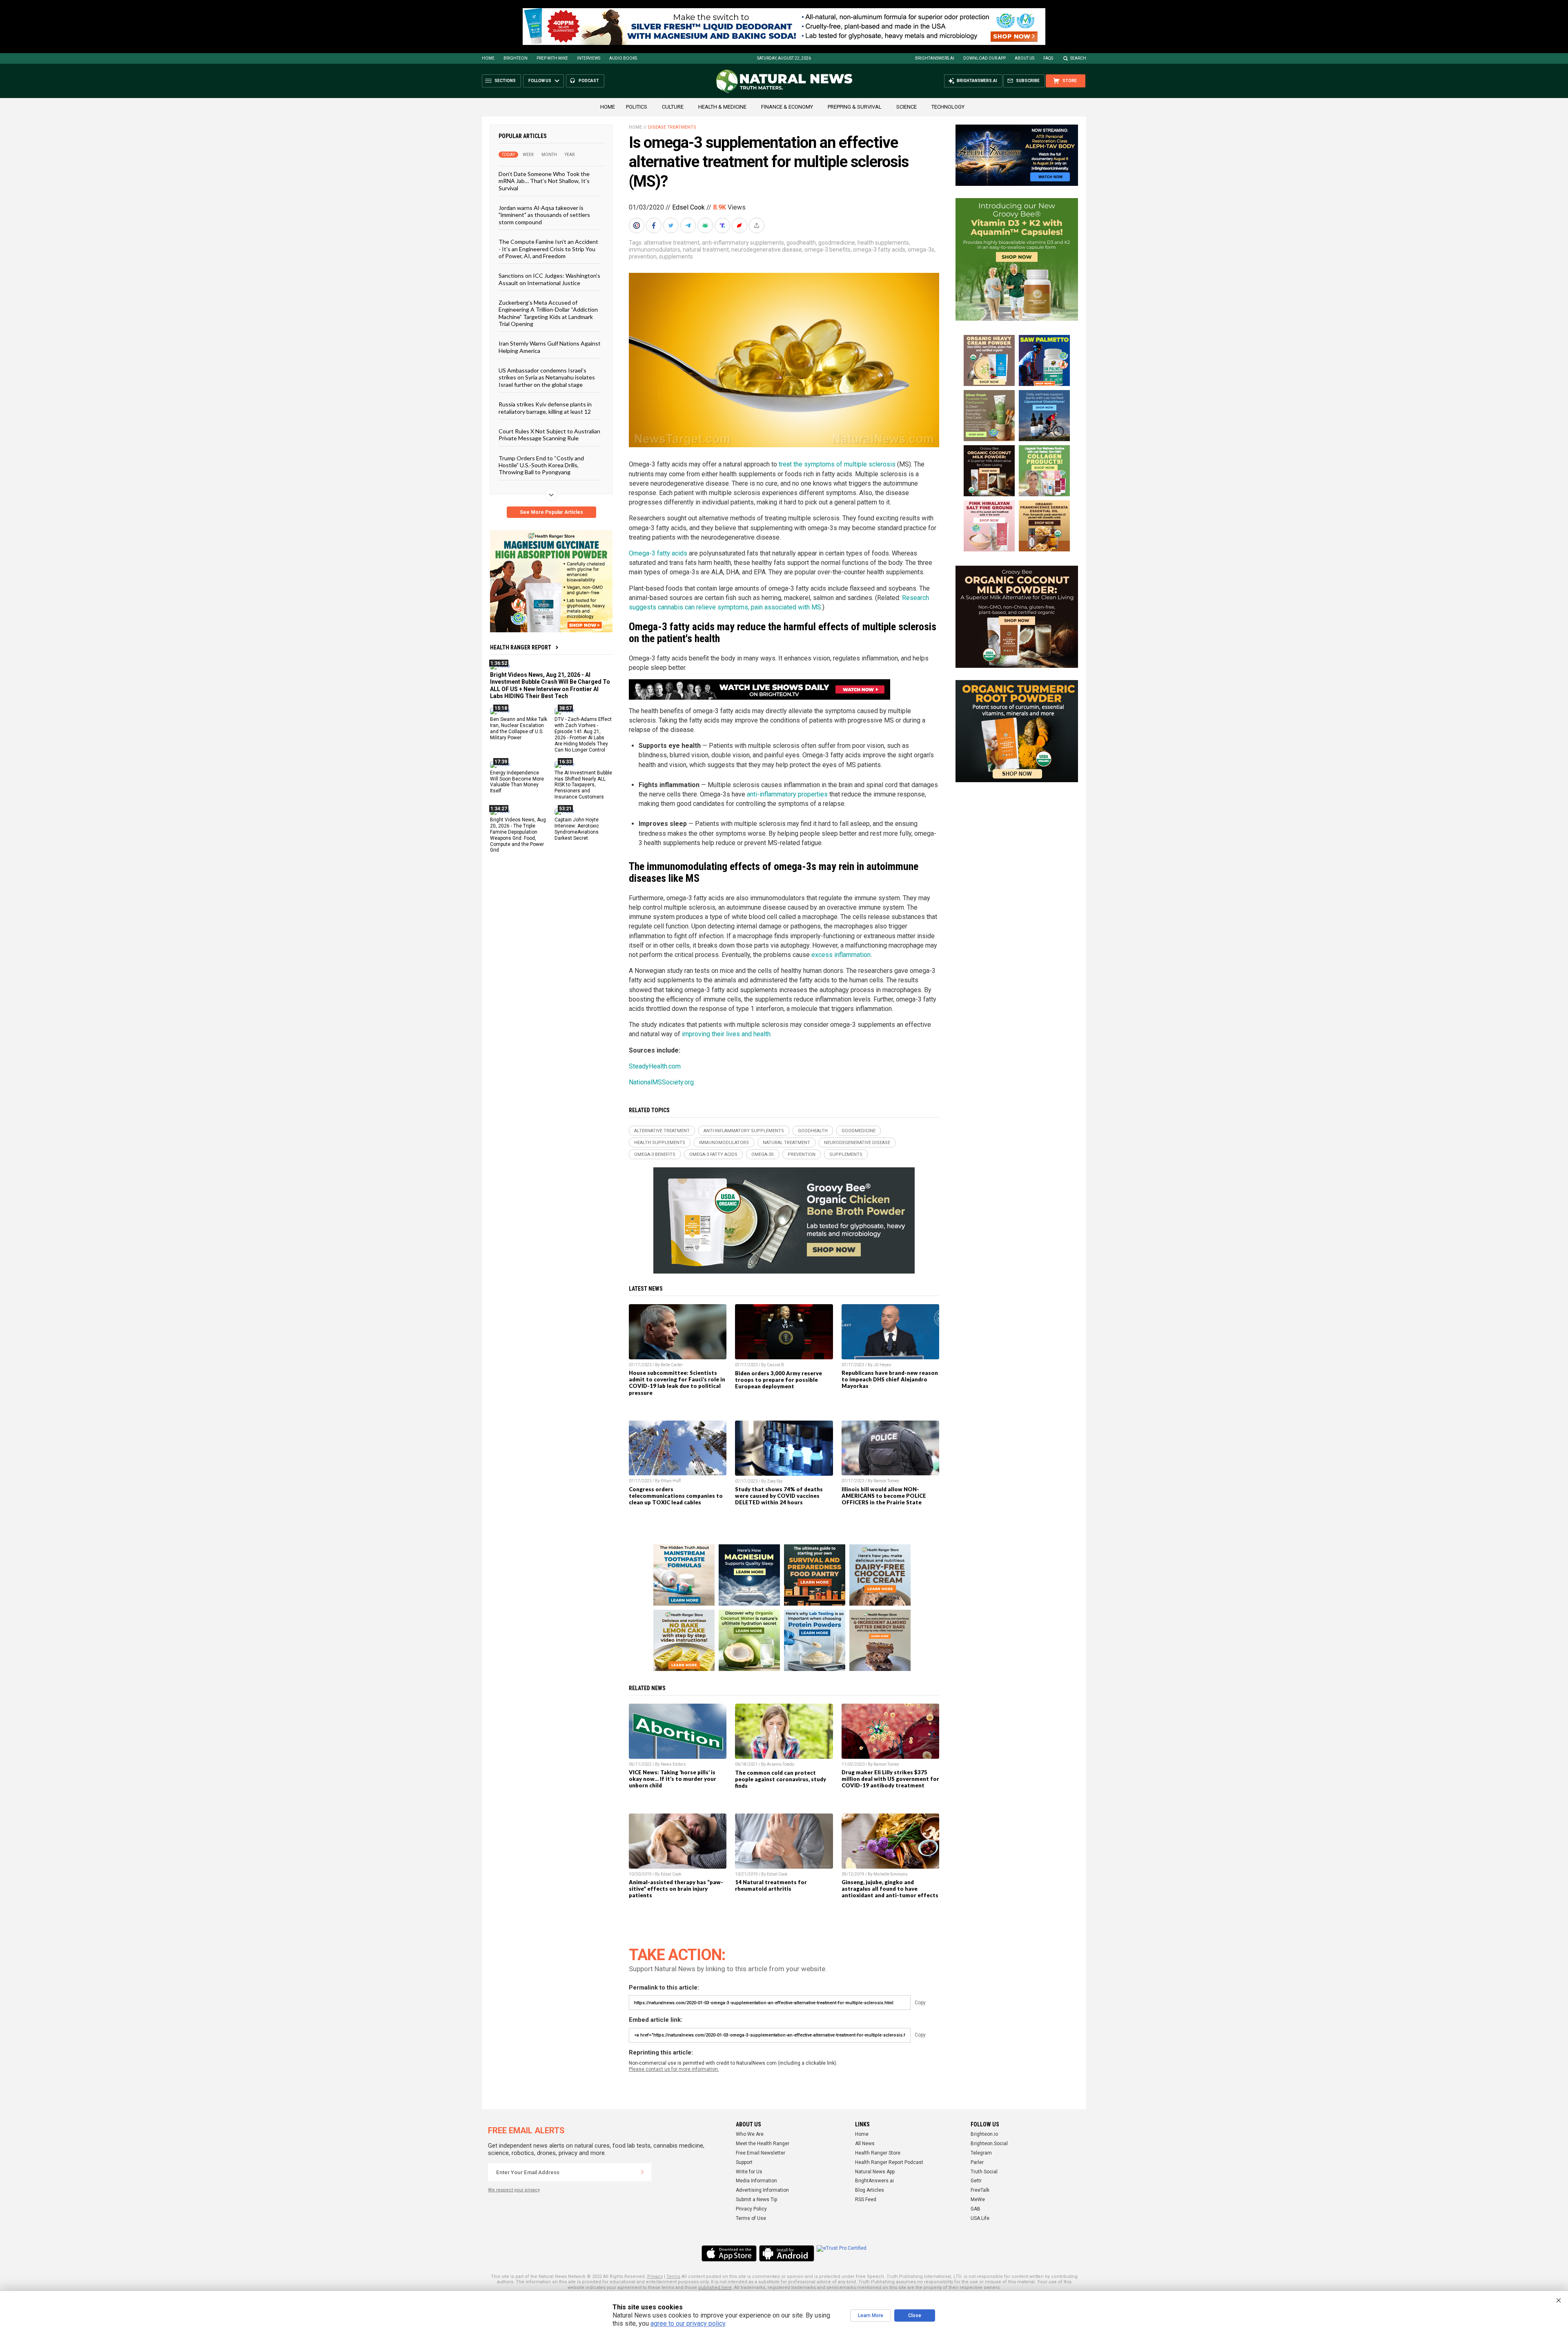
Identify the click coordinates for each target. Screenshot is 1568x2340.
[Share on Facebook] (655, 225)
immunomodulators (655, 250)
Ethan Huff (671, 1481)
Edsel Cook (688, 207)
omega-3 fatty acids (879, 250)
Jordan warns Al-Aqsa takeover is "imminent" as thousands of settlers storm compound (544, 215)
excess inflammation (841, 955)
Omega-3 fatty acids (658, 553)
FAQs (1048, 58)
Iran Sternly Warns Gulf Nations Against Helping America (550, 347)
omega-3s (921, 250)
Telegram (981, 2153)
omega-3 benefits (827, 250)
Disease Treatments (672, 127)
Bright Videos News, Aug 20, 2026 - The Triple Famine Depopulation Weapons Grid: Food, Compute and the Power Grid (518, 835)
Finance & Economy (787, 107)
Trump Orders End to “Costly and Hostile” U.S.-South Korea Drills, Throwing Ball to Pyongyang (541, 465)
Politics (637, 107)
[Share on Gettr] (740, 225)
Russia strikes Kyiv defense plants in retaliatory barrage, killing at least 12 (545, 408)
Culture (673, 107)
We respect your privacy (514, 2190)
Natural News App (875, 2172)
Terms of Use (751, 2218)
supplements (676, 257)
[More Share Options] (757, 225)
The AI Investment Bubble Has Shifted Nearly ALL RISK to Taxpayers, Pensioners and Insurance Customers (583, 785)
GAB (976, 2209)
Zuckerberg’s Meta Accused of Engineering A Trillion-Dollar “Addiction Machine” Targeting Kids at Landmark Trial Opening (548, 313)
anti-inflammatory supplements (743, 243)
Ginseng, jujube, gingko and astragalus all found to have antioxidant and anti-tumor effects (890, 1889)
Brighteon (516, 58)
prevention (643, 257)
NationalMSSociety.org (661, 1082)
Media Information (756, 2181)
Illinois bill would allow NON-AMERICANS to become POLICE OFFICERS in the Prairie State (884, 1496)
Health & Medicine (722, 107)
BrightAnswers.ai (935, 58)
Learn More (871, 2315)
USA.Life (980, 2218)
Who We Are (750, 2134)
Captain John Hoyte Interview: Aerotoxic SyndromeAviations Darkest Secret (577, 829)
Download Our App (984, 58)
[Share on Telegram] (689, 225)
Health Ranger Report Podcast (889, 2162)
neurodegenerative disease (767, 250)
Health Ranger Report (521, 647)
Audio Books (623, 58)
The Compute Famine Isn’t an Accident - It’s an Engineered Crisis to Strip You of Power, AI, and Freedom (548, 249)
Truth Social (984, 2172)
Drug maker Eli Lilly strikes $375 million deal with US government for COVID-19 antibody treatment (890, 1779)
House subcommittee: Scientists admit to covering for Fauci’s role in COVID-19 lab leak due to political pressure (677, 1383)
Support (744, 2162)
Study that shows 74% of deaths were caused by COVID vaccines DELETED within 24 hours (779, 1496)
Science (906, 107)
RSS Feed (866, 2199)
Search (1078, 58)
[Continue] (642, 2172)
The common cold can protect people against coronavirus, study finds (781, 1779)
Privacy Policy (751, 2209)
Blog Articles (870, 2190)
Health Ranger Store (878, 2153)
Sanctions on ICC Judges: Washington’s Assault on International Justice (549, 279)
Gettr (976, 2181)
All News (865, 2144)
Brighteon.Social (989, 2144)
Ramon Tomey (886, 1481)
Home (488, 58)
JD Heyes (882, 1365)
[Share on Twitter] (672, 225)
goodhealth (801, 243)
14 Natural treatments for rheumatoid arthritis (771, 1885)
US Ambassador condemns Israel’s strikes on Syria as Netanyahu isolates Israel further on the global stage (547, 377)
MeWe (978, 2199)
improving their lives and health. (727, 1034)
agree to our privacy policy (688, 2323)
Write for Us (749, 2172)
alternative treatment (672, 243)
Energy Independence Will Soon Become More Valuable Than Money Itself (517, 782)
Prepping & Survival (855, 107)
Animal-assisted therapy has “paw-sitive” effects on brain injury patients (676, 1889)
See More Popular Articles (551, 512)
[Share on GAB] (706, 225)
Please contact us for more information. (674, 2069)
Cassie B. (776, 1365)
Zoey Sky (775, 1481)
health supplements (883, 243)
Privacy (655, 2276)
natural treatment (706, 250)
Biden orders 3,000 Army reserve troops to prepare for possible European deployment (778, 1380)
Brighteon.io (984, 2134)
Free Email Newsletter (761, 2153)
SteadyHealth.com (655, 1066)
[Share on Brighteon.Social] (637, 225)
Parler (977, 2162)
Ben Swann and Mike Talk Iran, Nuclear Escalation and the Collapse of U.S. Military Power (519, 728)
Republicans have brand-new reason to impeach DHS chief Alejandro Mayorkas (890, 1379)
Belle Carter (672, 1365)
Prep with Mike (552, 58)
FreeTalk (980, 2190)
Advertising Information (762, 2190)
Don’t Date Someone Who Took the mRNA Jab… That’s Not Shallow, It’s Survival (544, 181)
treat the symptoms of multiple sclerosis (837, 464)
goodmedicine (837, 243)
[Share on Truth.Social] (723, 225)
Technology (948, 107)
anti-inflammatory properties (787, 794)
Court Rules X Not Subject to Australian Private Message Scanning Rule (549, 435)
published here (715, 2288)
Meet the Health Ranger (763, 2144)
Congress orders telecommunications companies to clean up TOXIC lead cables (676, 1496)
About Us (1025, 58)
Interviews (589, 58)
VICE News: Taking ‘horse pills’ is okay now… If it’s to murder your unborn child (673, 1779)
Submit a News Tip (756, 2199)
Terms (673, 2276)
